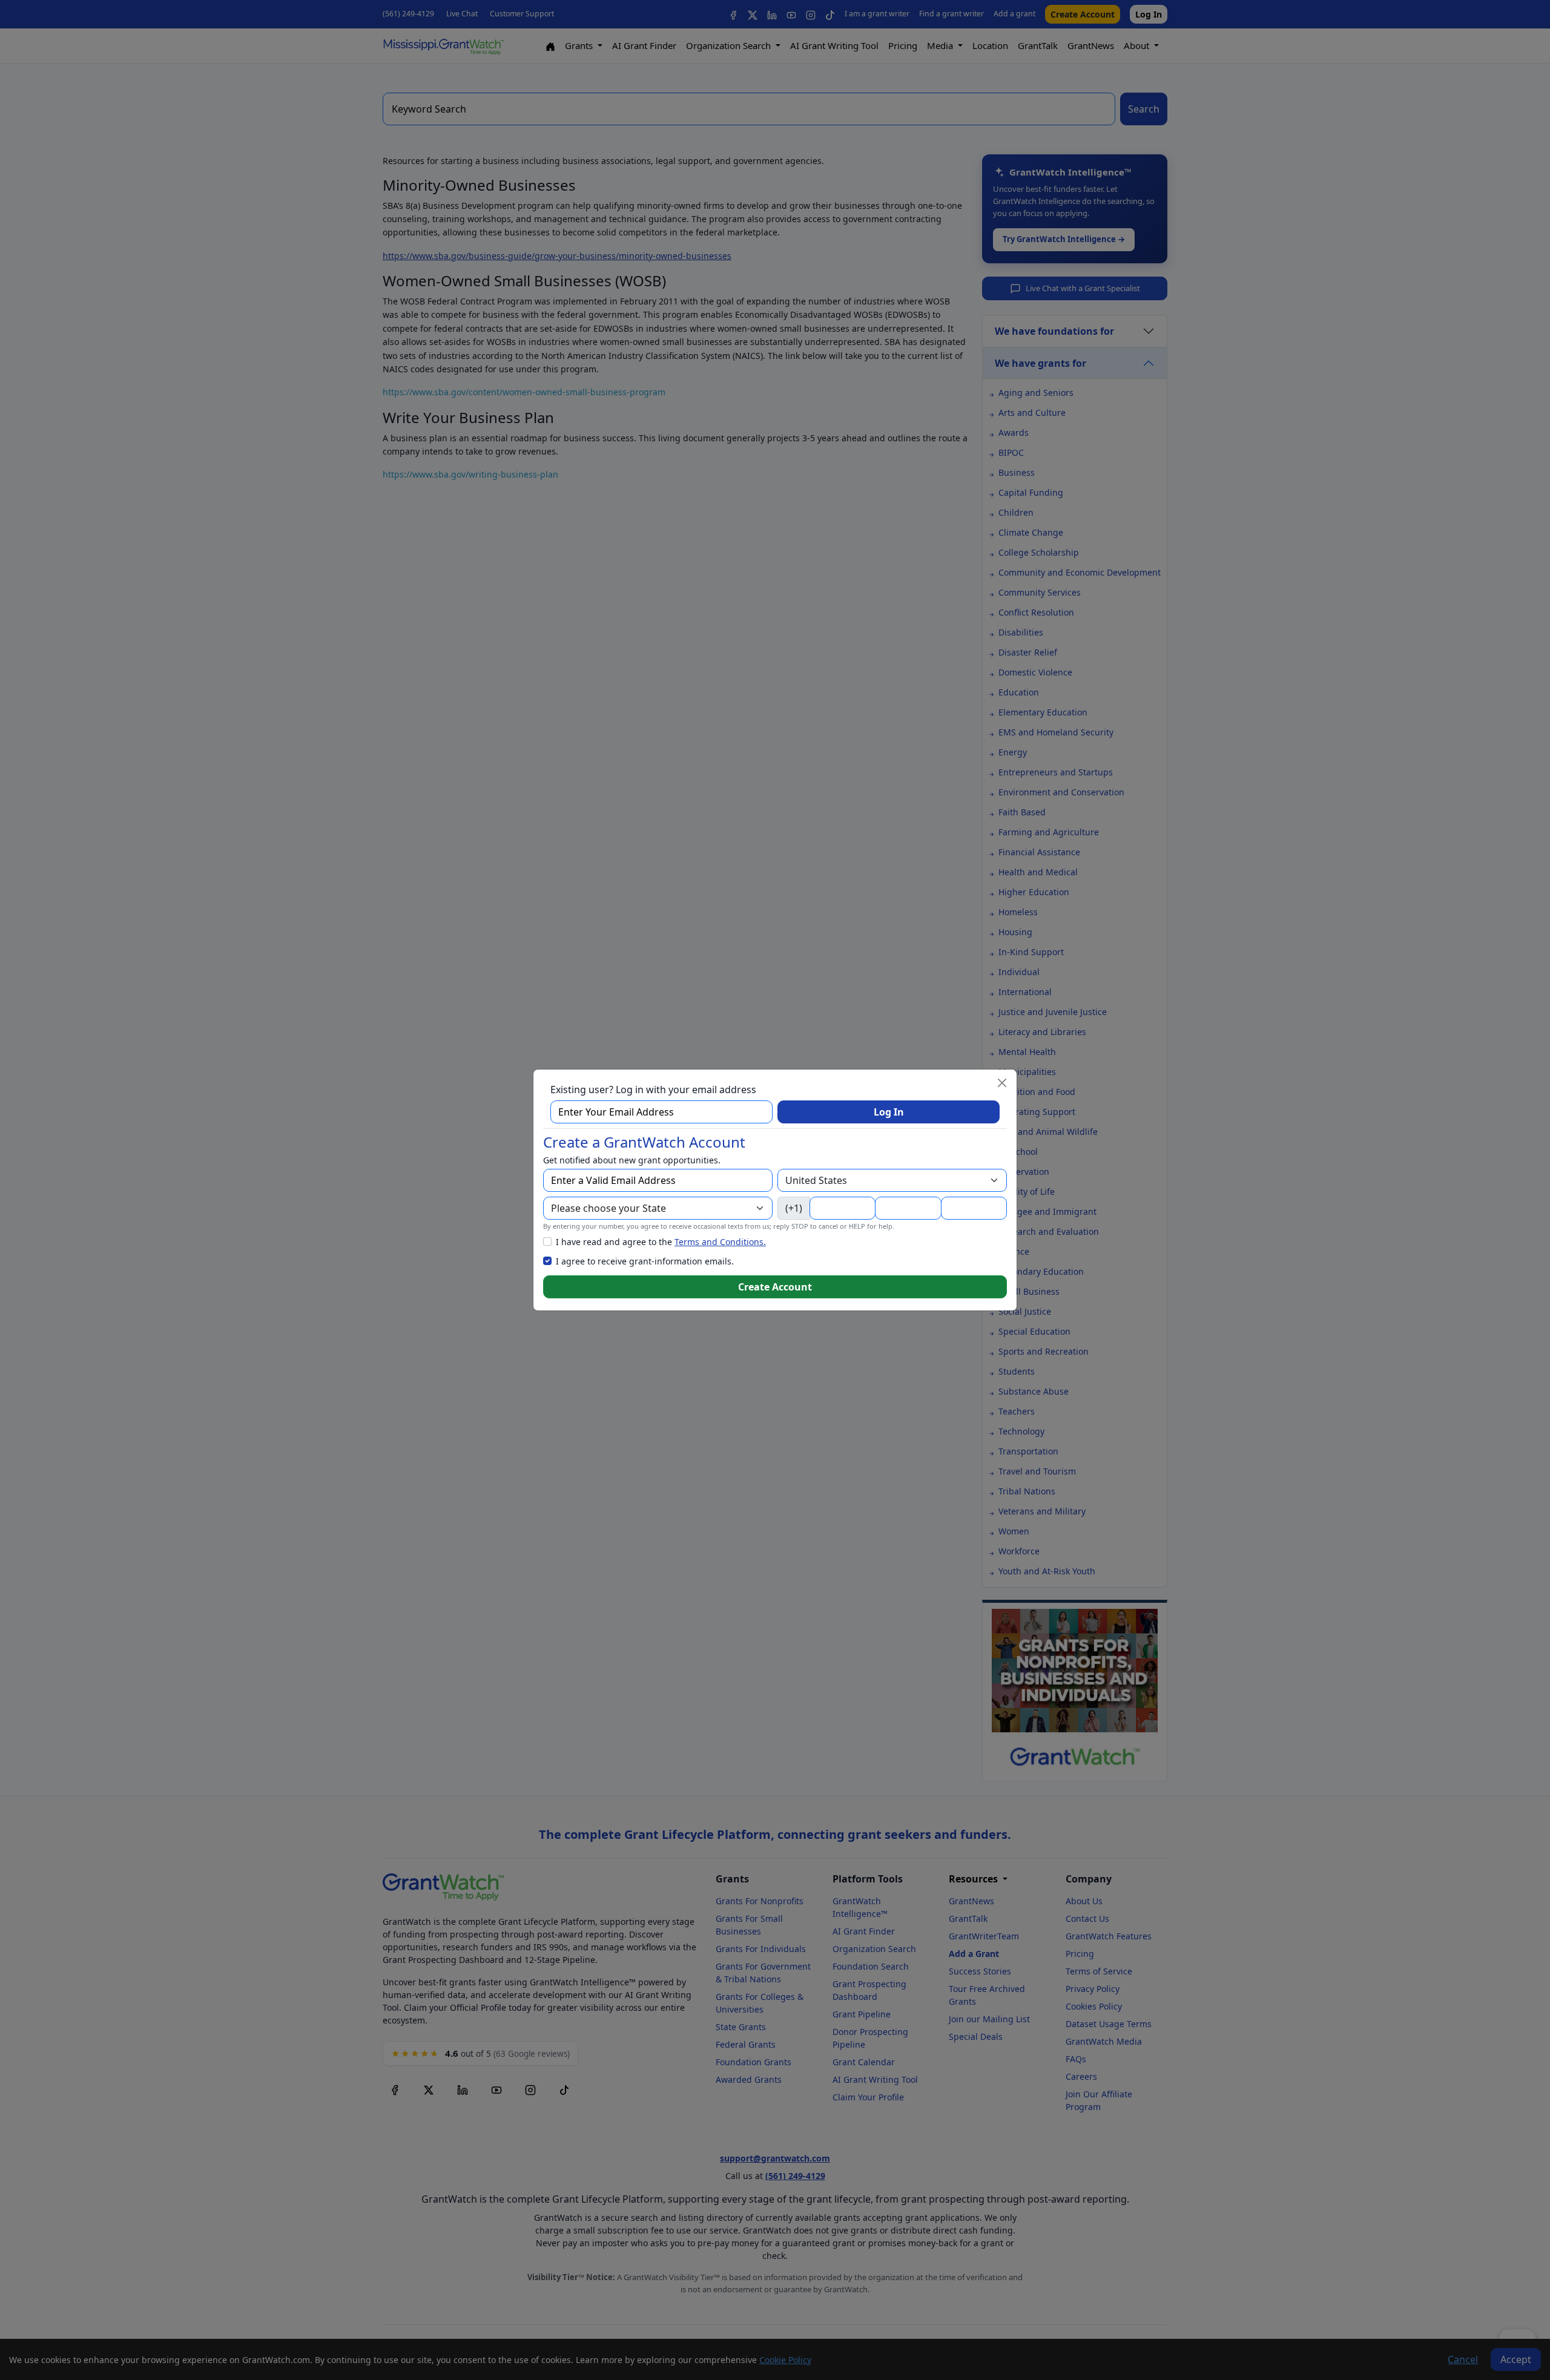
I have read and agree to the (661, 1242)
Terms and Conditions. (720, 1242)
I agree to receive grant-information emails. (645, 1261)
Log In (889, 1112)
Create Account (775, 1287)
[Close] (1002, 1083)
